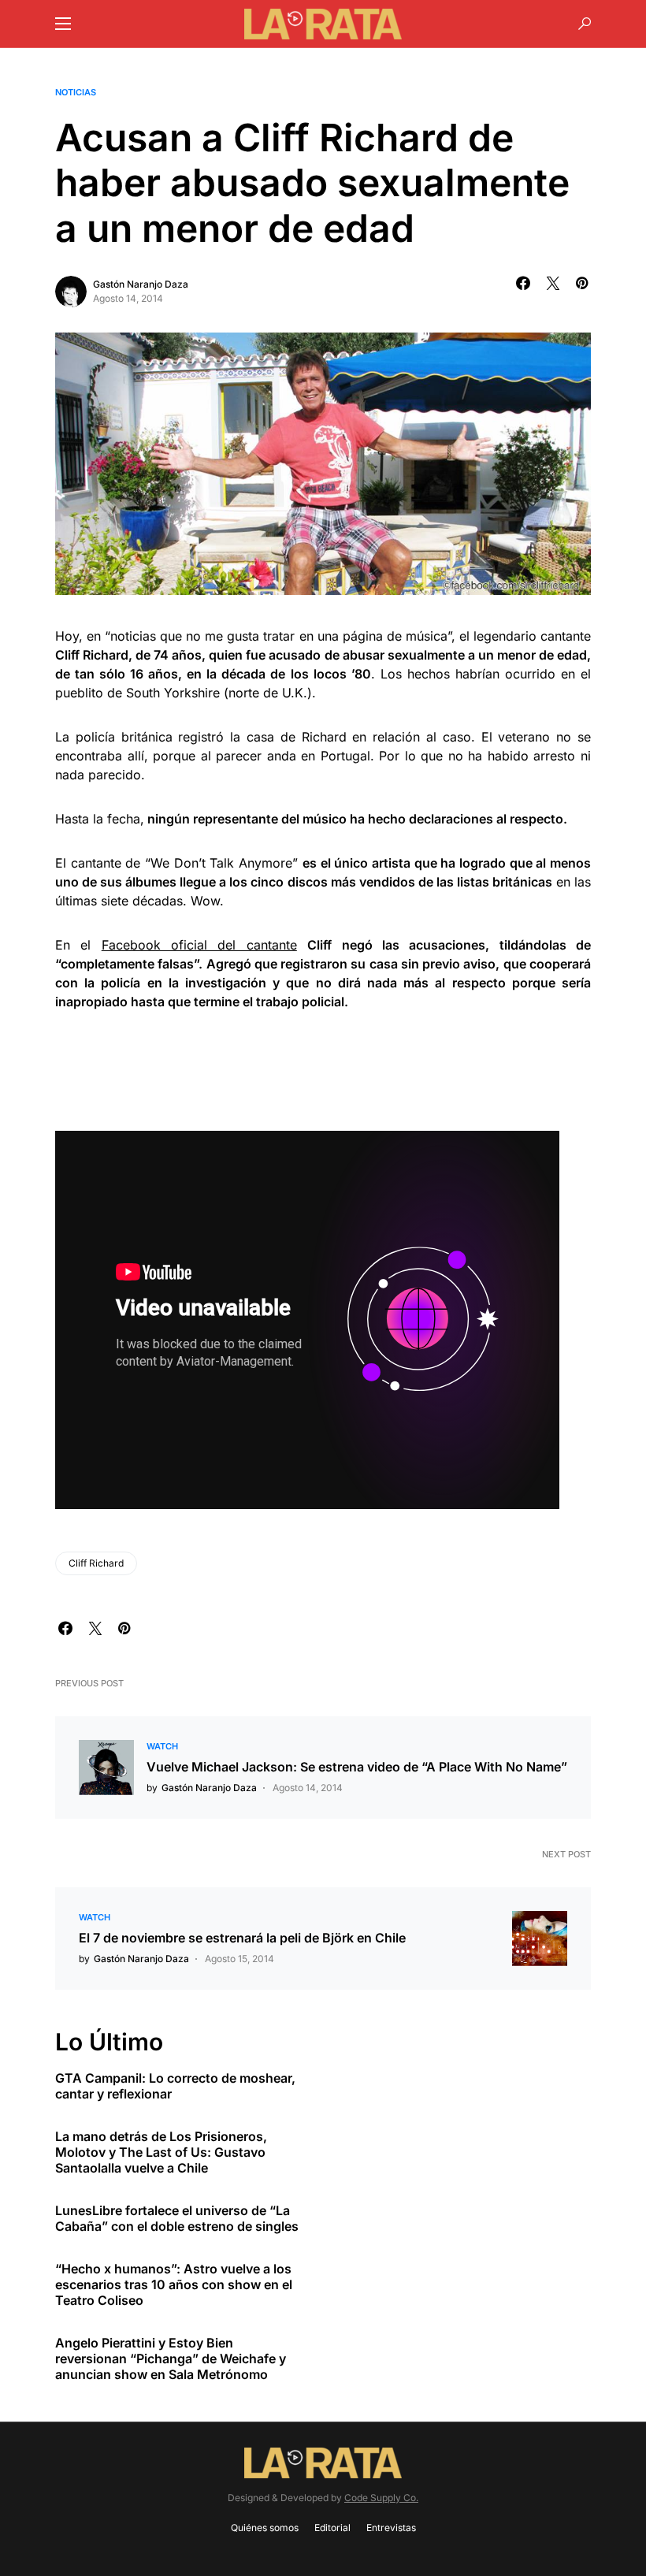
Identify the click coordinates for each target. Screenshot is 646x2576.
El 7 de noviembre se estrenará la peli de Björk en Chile (242, 1938)
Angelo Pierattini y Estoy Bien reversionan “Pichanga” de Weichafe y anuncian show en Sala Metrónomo (171, 2359)
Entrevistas (391, 2528)
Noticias (76, 92)
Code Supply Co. (381, 2498)
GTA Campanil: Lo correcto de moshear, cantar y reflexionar (175, 2086)
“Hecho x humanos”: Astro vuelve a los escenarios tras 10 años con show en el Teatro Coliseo (174, 2284)
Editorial (332, 2528)
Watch (162, 1746)
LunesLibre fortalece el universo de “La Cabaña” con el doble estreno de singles (177, 2218)
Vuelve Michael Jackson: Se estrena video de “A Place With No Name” (357, 1767)
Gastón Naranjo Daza (141, 284)
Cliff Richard (96, 1563)
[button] (63, 24)
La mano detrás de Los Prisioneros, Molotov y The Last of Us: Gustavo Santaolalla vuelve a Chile (161, 2152)
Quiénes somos (265, 2528)
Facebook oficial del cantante (199, 945)
